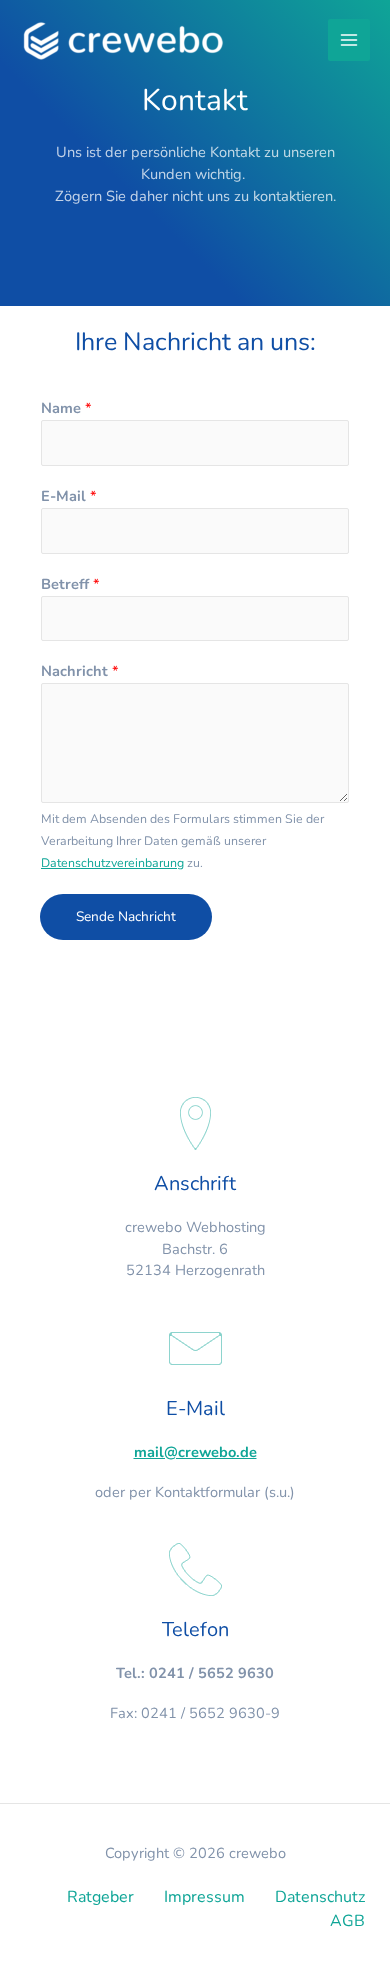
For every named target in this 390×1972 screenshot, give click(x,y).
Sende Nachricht (126, 916)
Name (66, 408)
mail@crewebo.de (195, 1452)
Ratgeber (100, 1897)
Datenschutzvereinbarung (112, 862)
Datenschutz (320, 1897)
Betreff (70, 584)
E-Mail (69, 496)
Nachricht (80, 671)
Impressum (204, 1897)
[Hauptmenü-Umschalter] (349, 40)
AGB (347, 1921)
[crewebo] (126, 40)
